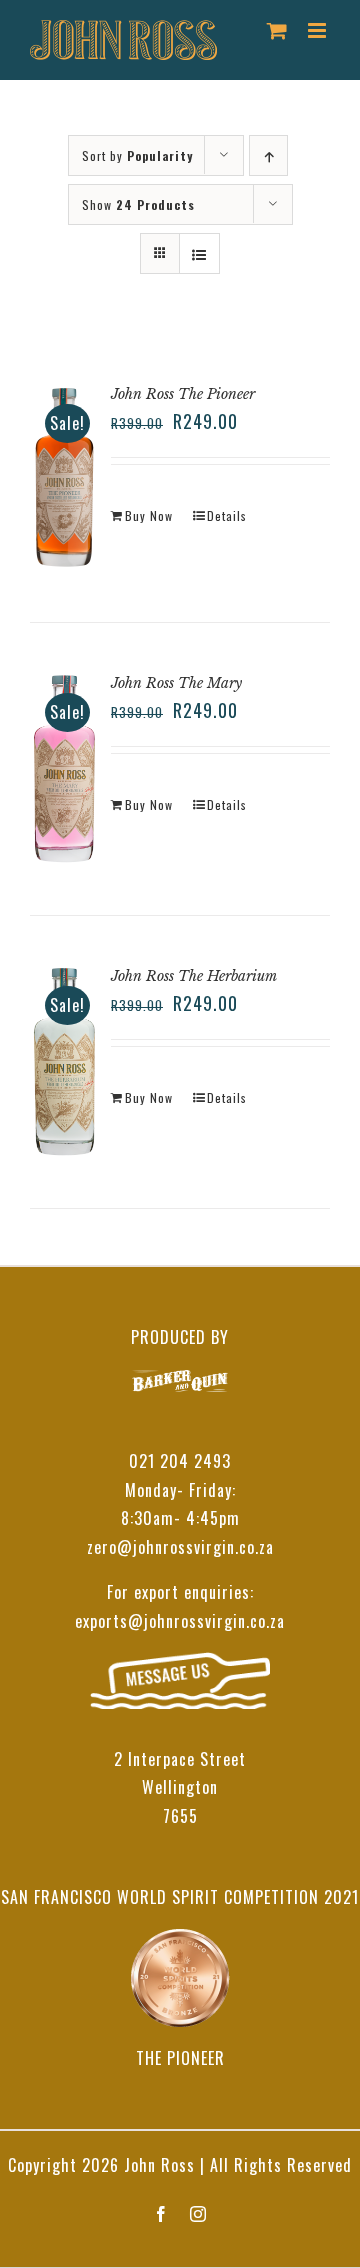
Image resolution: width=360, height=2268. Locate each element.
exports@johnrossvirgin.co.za (180, 1621)
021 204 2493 (180, 1461)
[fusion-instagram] (198, 2214)
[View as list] (199, 253)
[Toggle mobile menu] (319, 30)
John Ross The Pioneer (183, 394)
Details (227, 515)
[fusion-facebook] (161, 2214)
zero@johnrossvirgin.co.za (180, 1547)
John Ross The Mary (176, 683)
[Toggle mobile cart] (277, 30)
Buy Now (149, 515)
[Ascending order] (268, 155)
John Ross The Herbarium (194, 976)
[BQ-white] (180, 1384)
